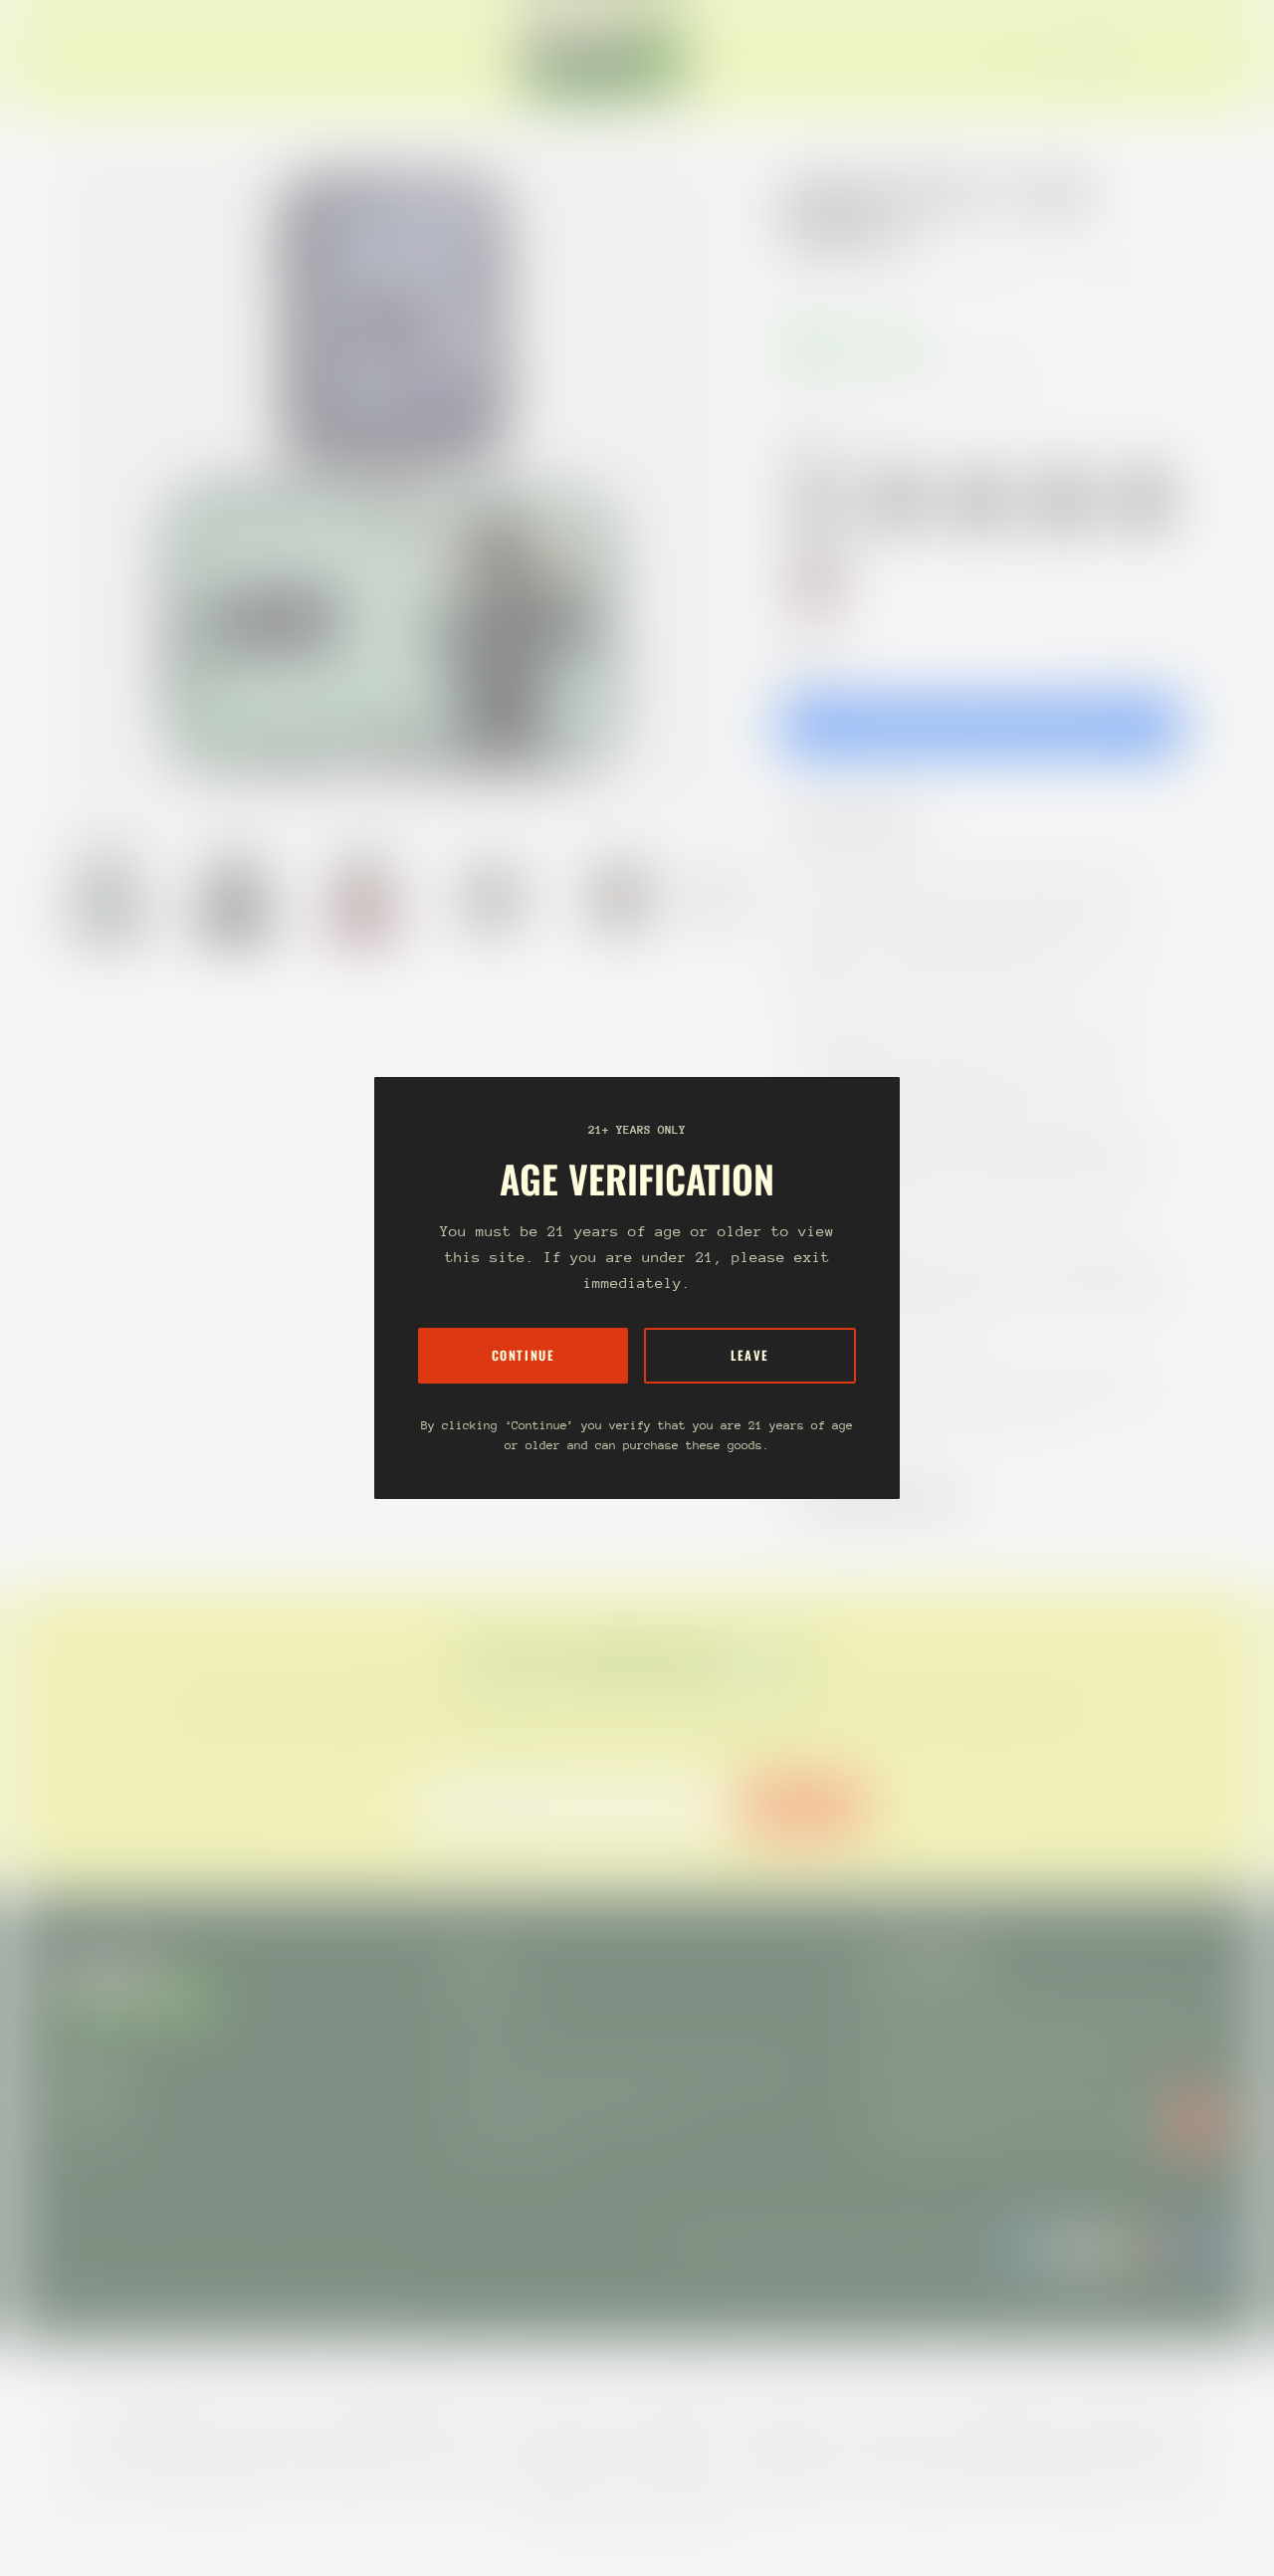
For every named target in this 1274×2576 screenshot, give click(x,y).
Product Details (865, 819)
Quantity (806, 654)
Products (874, 275)
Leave (750, 1355)
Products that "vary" (890, 1499)
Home (802, 275)
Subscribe (803, 1806)
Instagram (88, 2128)
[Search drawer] (1174, 58)
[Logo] (605, 58)
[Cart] (1222, 58)
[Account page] (1198, 58)
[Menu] (64, 58)
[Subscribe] (1194, 2121)
